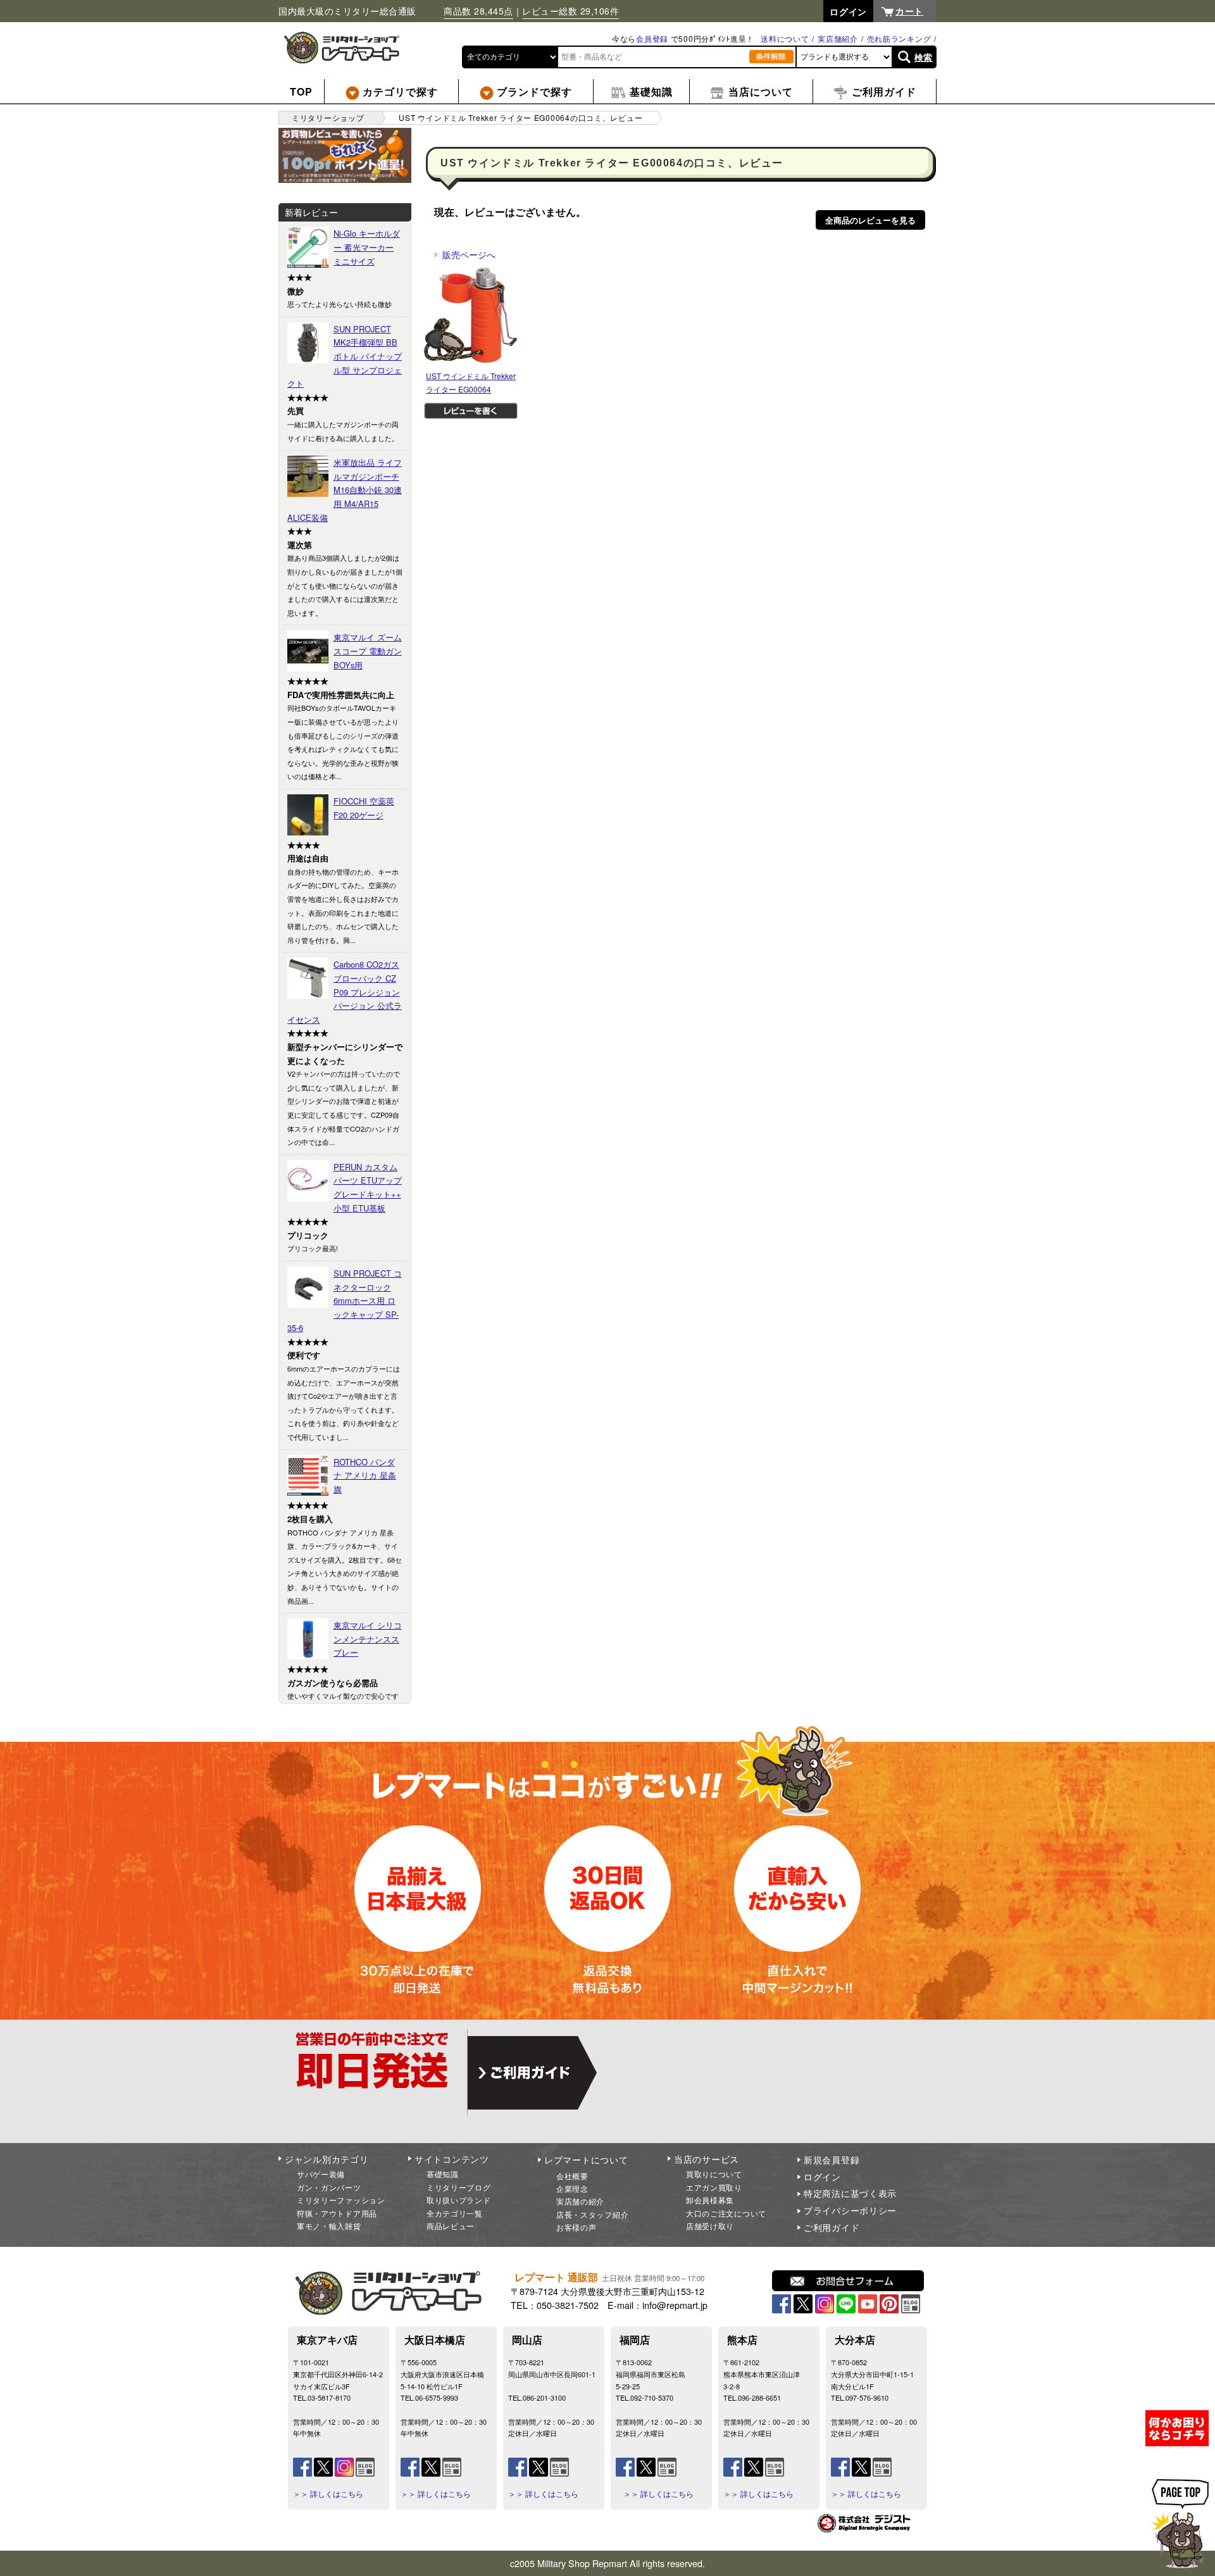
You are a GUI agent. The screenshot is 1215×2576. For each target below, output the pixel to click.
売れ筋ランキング (899, 38)
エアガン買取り (714, 2187)
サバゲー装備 (321, 2174)
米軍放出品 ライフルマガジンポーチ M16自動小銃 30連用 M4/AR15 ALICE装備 (345, 490)
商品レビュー (451, 2226)
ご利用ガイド (832, 2227)
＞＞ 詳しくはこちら (328, 2494)
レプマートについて (586, 2160)
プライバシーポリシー (850, 2210)
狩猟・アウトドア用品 (337, 2213)
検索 (924, 57)
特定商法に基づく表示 (850, 2193)
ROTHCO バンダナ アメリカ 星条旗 (365, 1475)
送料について (785, 38)
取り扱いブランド (459, 2200)
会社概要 (572, 2176)
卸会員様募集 (710, 2200)
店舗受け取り (710, 2226)
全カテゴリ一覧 (455, 2213)
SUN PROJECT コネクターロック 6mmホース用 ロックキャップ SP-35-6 (345, 1300)
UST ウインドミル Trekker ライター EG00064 (471, 383)
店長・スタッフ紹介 (592, 2214)
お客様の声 (576, 2227)
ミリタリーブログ (459, 2187)
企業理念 (572, 2188)
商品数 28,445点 (478, 11)
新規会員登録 (832, 2160)
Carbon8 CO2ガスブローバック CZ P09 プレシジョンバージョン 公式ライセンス (345, 991)
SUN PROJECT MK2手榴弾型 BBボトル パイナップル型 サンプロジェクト (345, 356)
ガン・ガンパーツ (329, 2187)
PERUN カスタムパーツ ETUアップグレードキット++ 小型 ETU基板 (368, 1187)
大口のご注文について (726, 2213)
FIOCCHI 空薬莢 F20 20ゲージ (364, 808)
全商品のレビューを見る (870, 220)
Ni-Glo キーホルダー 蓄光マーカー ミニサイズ (367, 247)
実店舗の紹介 (580, 2201)
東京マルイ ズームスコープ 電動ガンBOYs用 (368, 651)
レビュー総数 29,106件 (570, 11)
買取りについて (714, 2174)
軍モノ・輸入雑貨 (329, 2226)
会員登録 (652, 38)
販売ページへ (464, 254)
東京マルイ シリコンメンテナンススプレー (368, 1639)
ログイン (822, 2177)
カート (909, 11)
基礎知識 (443, 2174)
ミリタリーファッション (341, 2200)
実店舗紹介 (838, 38)
